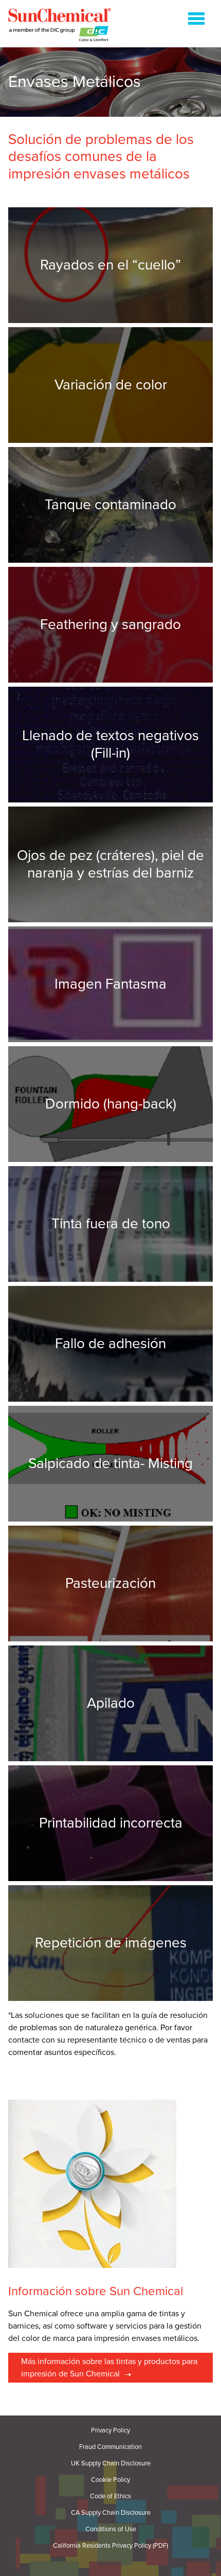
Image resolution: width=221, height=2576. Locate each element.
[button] (196, 21)
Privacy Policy (110, 2431)
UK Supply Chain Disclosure (111, 2464)
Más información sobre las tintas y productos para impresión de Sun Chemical (109, 2368)
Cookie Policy (110, 2480)
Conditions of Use (111, 2529)
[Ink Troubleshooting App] (60, 26)
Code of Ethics (110, 2497)
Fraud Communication (110, 2447)
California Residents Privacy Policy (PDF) (110, 2546)
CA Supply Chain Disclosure (111, 2513)
